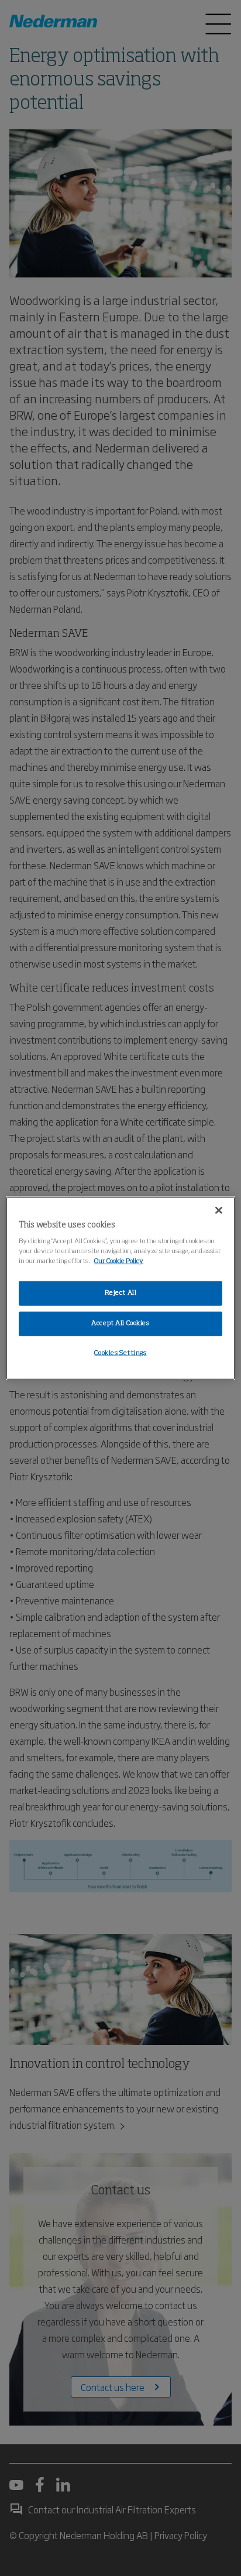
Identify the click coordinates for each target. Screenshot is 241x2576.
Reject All (121, 1293)
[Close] (219, 1210)
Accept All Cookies (120, 1323)
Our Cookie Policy (119, 1261)
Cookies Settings (120, 1353)
